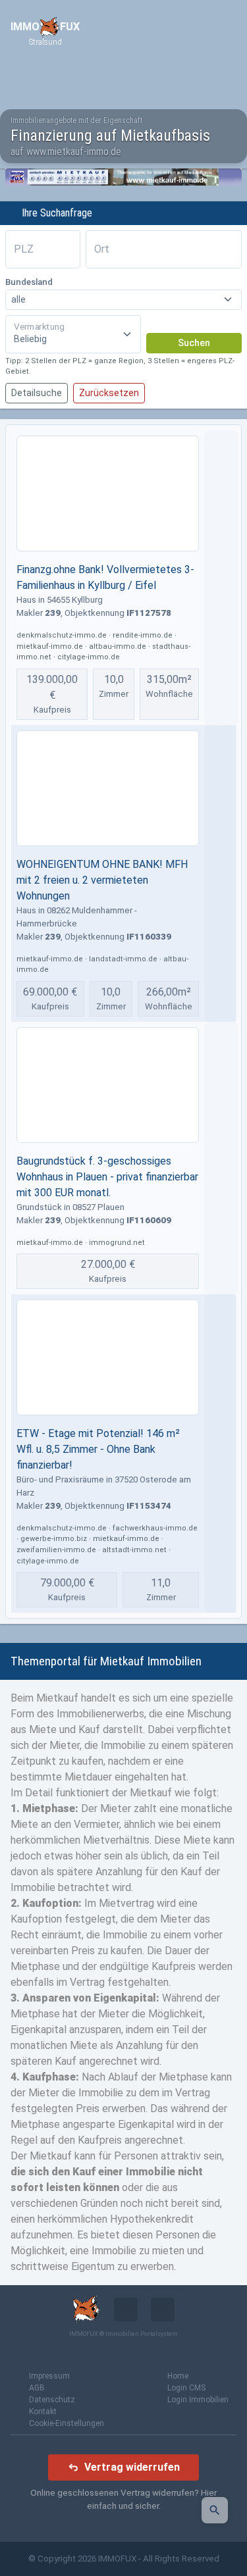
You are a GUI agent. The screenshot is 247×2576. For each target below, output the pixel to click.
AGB (37, 2388)
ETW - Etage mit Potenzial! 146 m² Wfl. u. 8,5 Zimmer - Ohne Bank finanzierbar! (98, 1449)
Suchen (194, 343)
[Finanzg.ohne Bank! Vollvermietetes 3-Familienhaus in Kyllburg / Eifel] (108, 493)
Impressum (49, 2376)
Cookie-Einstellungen (67, 2423)
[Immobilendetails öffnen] (221, 578)
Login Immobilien (198, 2400)
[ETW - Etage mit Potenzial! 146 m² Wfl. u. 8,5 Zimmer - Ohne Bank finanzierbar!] (108, 1357)
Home (178, 2376)
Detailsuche (37, 393)
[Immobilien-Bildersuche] (215, 2510)
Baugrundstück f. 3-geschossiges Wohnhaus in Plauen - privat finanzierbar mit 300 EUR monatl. (107, 1177)
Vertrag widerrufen (132, 2467)
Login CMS (186, 2388)
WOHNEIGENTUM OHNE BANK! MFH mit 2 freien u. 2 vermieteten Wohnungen (102, 880)
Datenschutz (52, 2400)
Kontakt (43, 2412)
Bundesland (29, 282)
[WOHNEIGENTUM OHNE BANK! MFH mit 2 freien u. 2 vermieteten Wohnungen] (108, 788)
